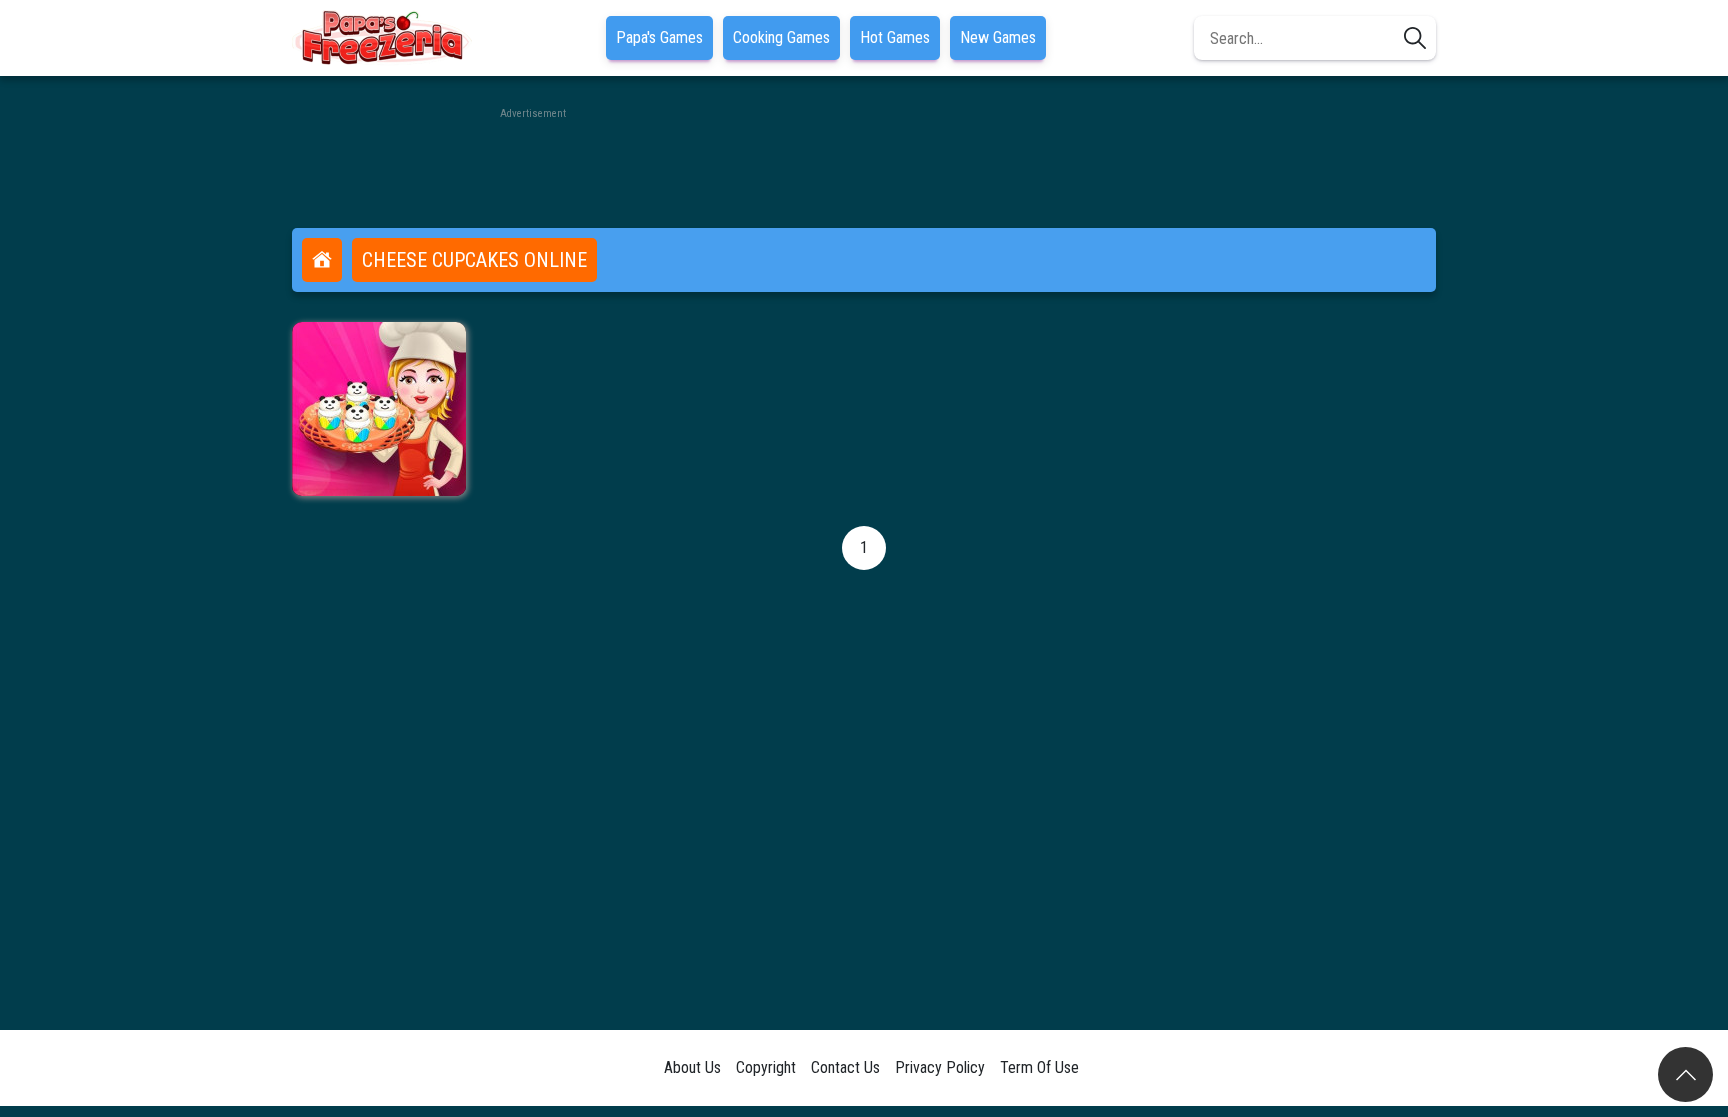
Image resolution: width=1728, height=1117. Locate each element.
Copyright (766, 1067)
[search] (1415, 38)
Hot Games (895, 37)
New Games (998, 37)
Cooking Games (781, 37)
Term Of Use (1039, 1067)
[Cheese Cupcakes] (379, 409)
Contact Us (845, 1067)
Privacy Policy (940, 1067)
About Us (692, 1067)
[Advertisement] (864, 168)
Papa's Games (659, 37)
